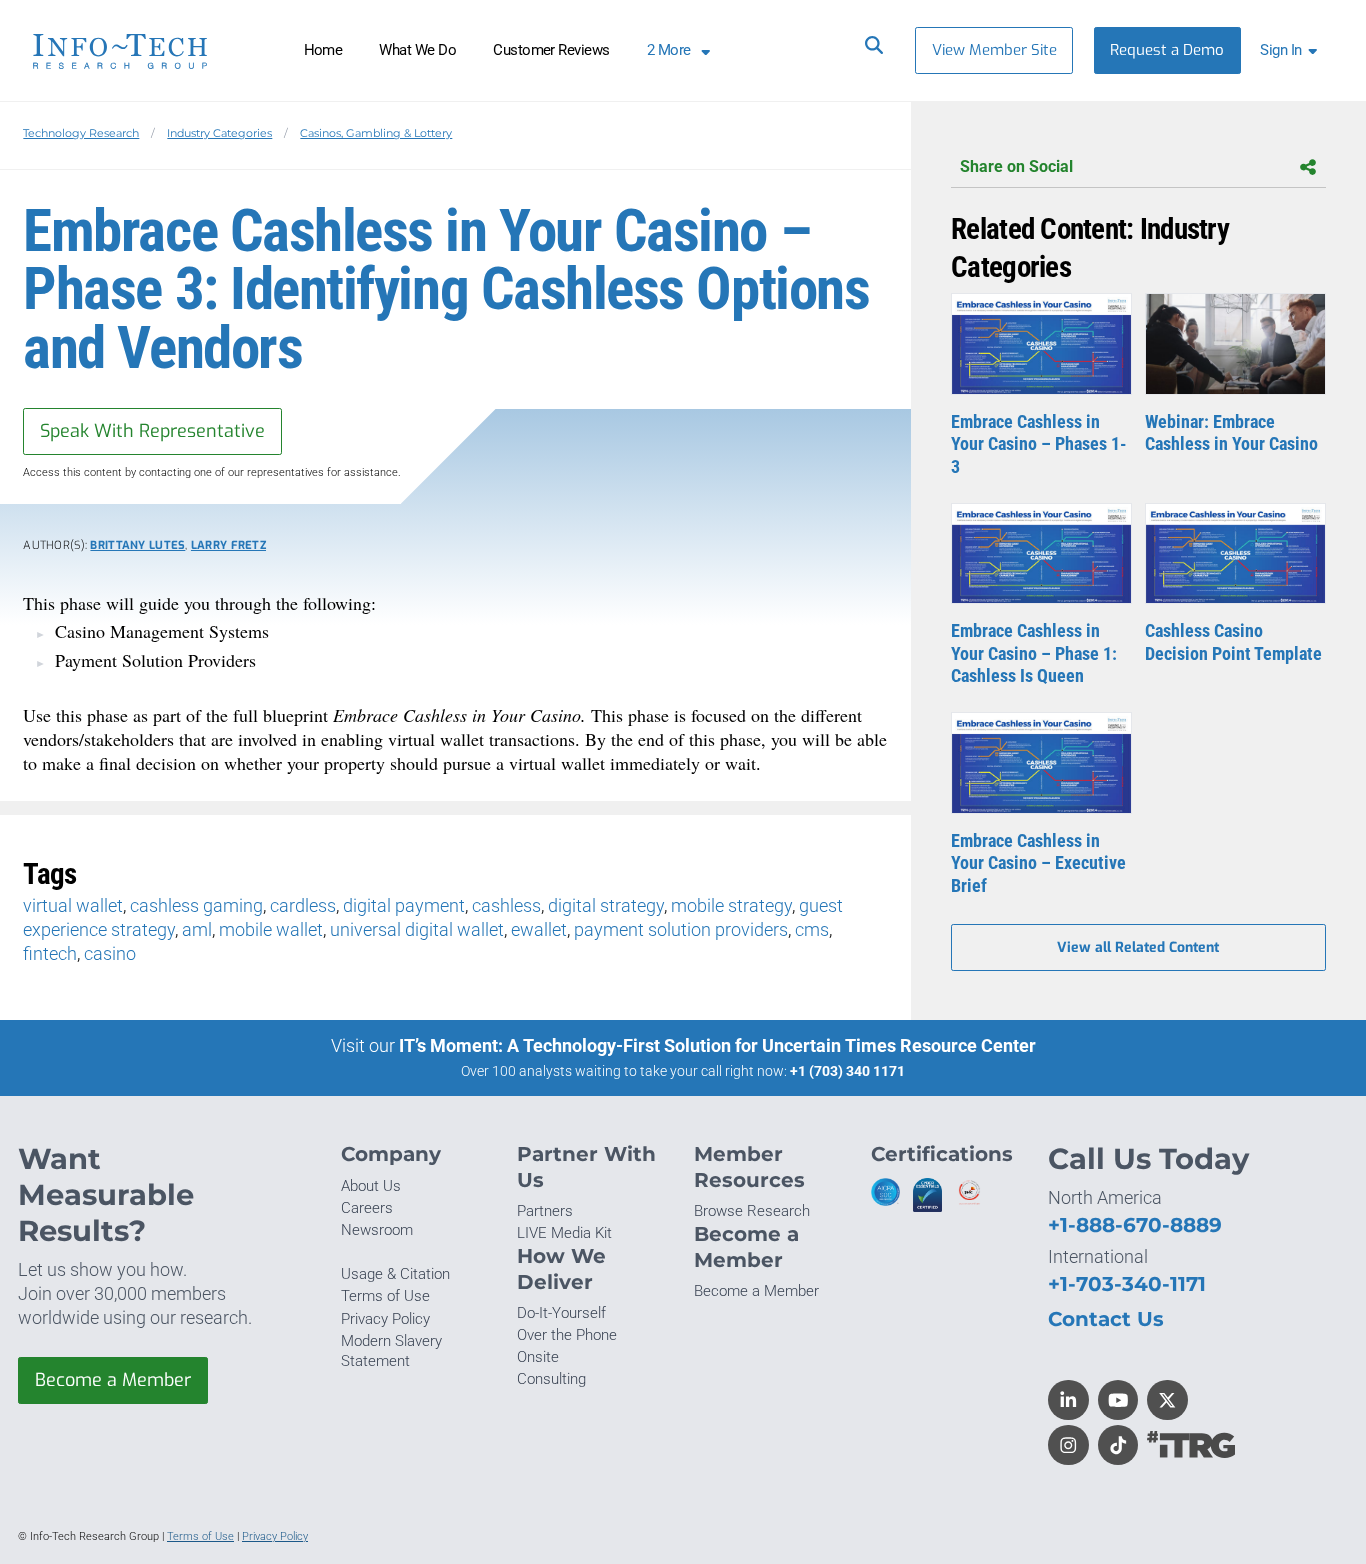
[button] (1292, 50)
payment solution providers (681, 929)
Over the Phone (567, 1335)
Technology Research (81, 133)
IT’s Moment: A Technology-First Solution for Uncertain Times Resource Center (717, 1045)
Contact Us (1106, 1318)
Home (323, 50)
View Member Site (994, 50)
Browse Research (752, 1211)
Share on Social (1016, 166)
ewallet (539, 929)
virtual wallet (73, 905)
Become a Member (113, 1380)
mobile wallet (271, 929)
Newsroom (377, 1230)
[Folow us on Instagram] (1068, 1445)
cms (812, 929)
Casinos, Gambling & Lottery (376, 133)
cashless (506, 905)
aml (197, 929)
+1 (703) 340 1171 (847, 1071)
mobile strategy (731, 905)
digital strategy (606, 905)
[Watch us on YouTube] (1118, 1400)
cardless (303, 905)
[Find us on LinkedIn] (1068, 1400)
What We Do (417, 50)
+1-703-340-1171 (1127, 1283)
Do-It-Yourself (561, 1313)
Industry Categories (219, 133)
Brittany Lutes (137, 545)
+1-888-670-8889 (1135, 1224)
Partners (545, 1211)
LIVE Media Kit (564, 1233)
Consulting (551, 1379)
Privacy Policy (385, 1319)
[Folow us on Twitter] (1167, 1400)
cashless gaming (196, 905)
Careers (367, 1208)
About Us (371, 1186)
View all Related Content (1138, 947)
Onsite (538, 1357)
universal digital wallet (417, 929)
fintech (50, 953)
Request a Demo (1167, 50)
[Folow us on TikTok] (1118, 1445)
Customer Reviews (551, 50)
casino (110, 953)
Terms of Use (385, 1296)
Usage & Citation (395, 1274)
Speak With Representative (152, 431)
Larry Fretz (228, 545)
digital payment (404, 905)
